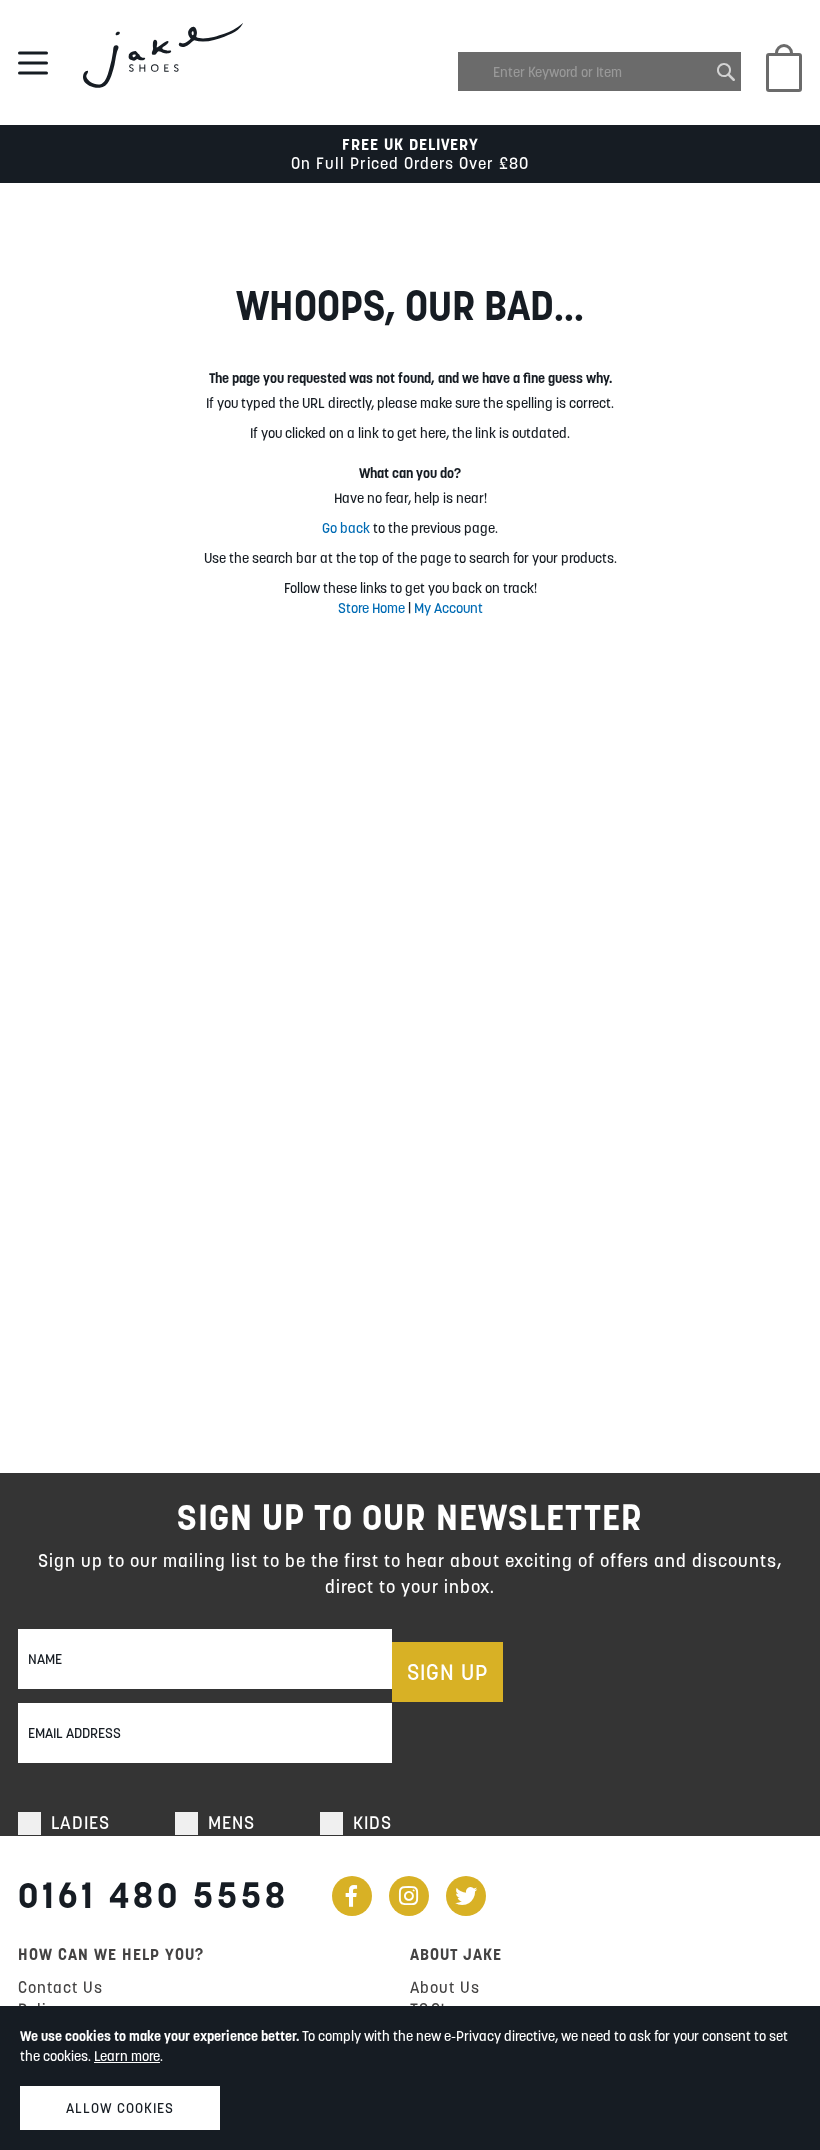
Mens (231, 1822)
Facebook (352, 1896)
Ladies (80, 1822)
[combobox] (599, 71)
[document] (410, 2078)
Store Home (371, 608)
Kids (372, 1822)
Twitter (466, 1896)
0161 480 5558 (153, 1895)
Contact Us (60, 1987)
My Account (448, 608)
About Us (445, 1987)
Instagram (409, 1896)
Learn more (127, 2056)
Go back (346, 528)
